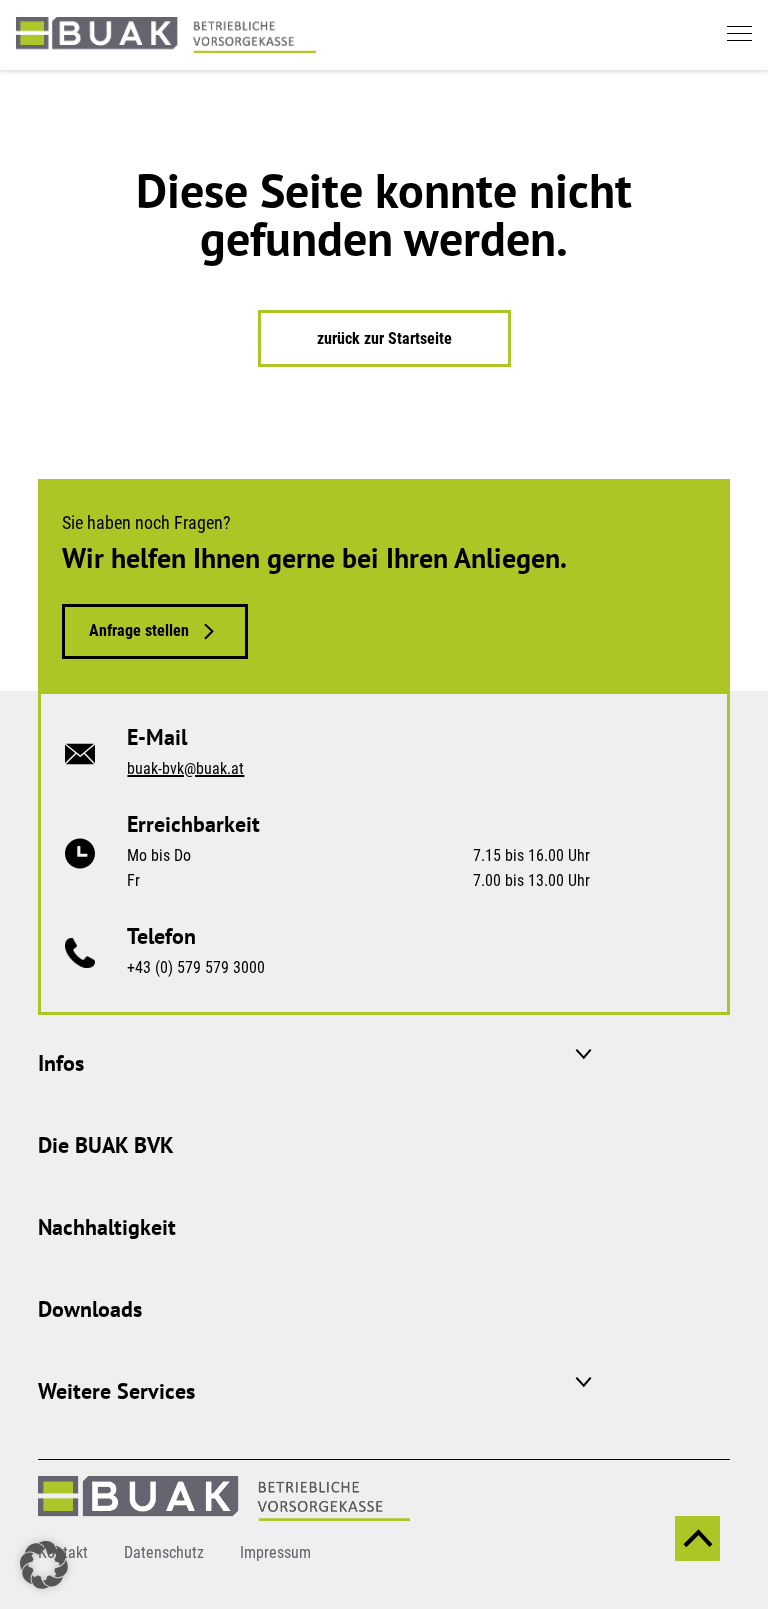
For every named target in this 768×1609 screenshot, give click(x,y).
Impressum (275, 1552)
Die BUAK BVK (106, 1145)
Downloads (90, 1309)
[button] (44, 1565)
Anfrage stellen (139, 630)
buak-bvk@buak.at (185, 768)
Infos (61, 1063)
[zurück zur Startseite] (166, 33)
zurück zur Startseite (384, 338)
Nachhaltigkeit (107, 1227)
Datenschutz (164, 1552)
